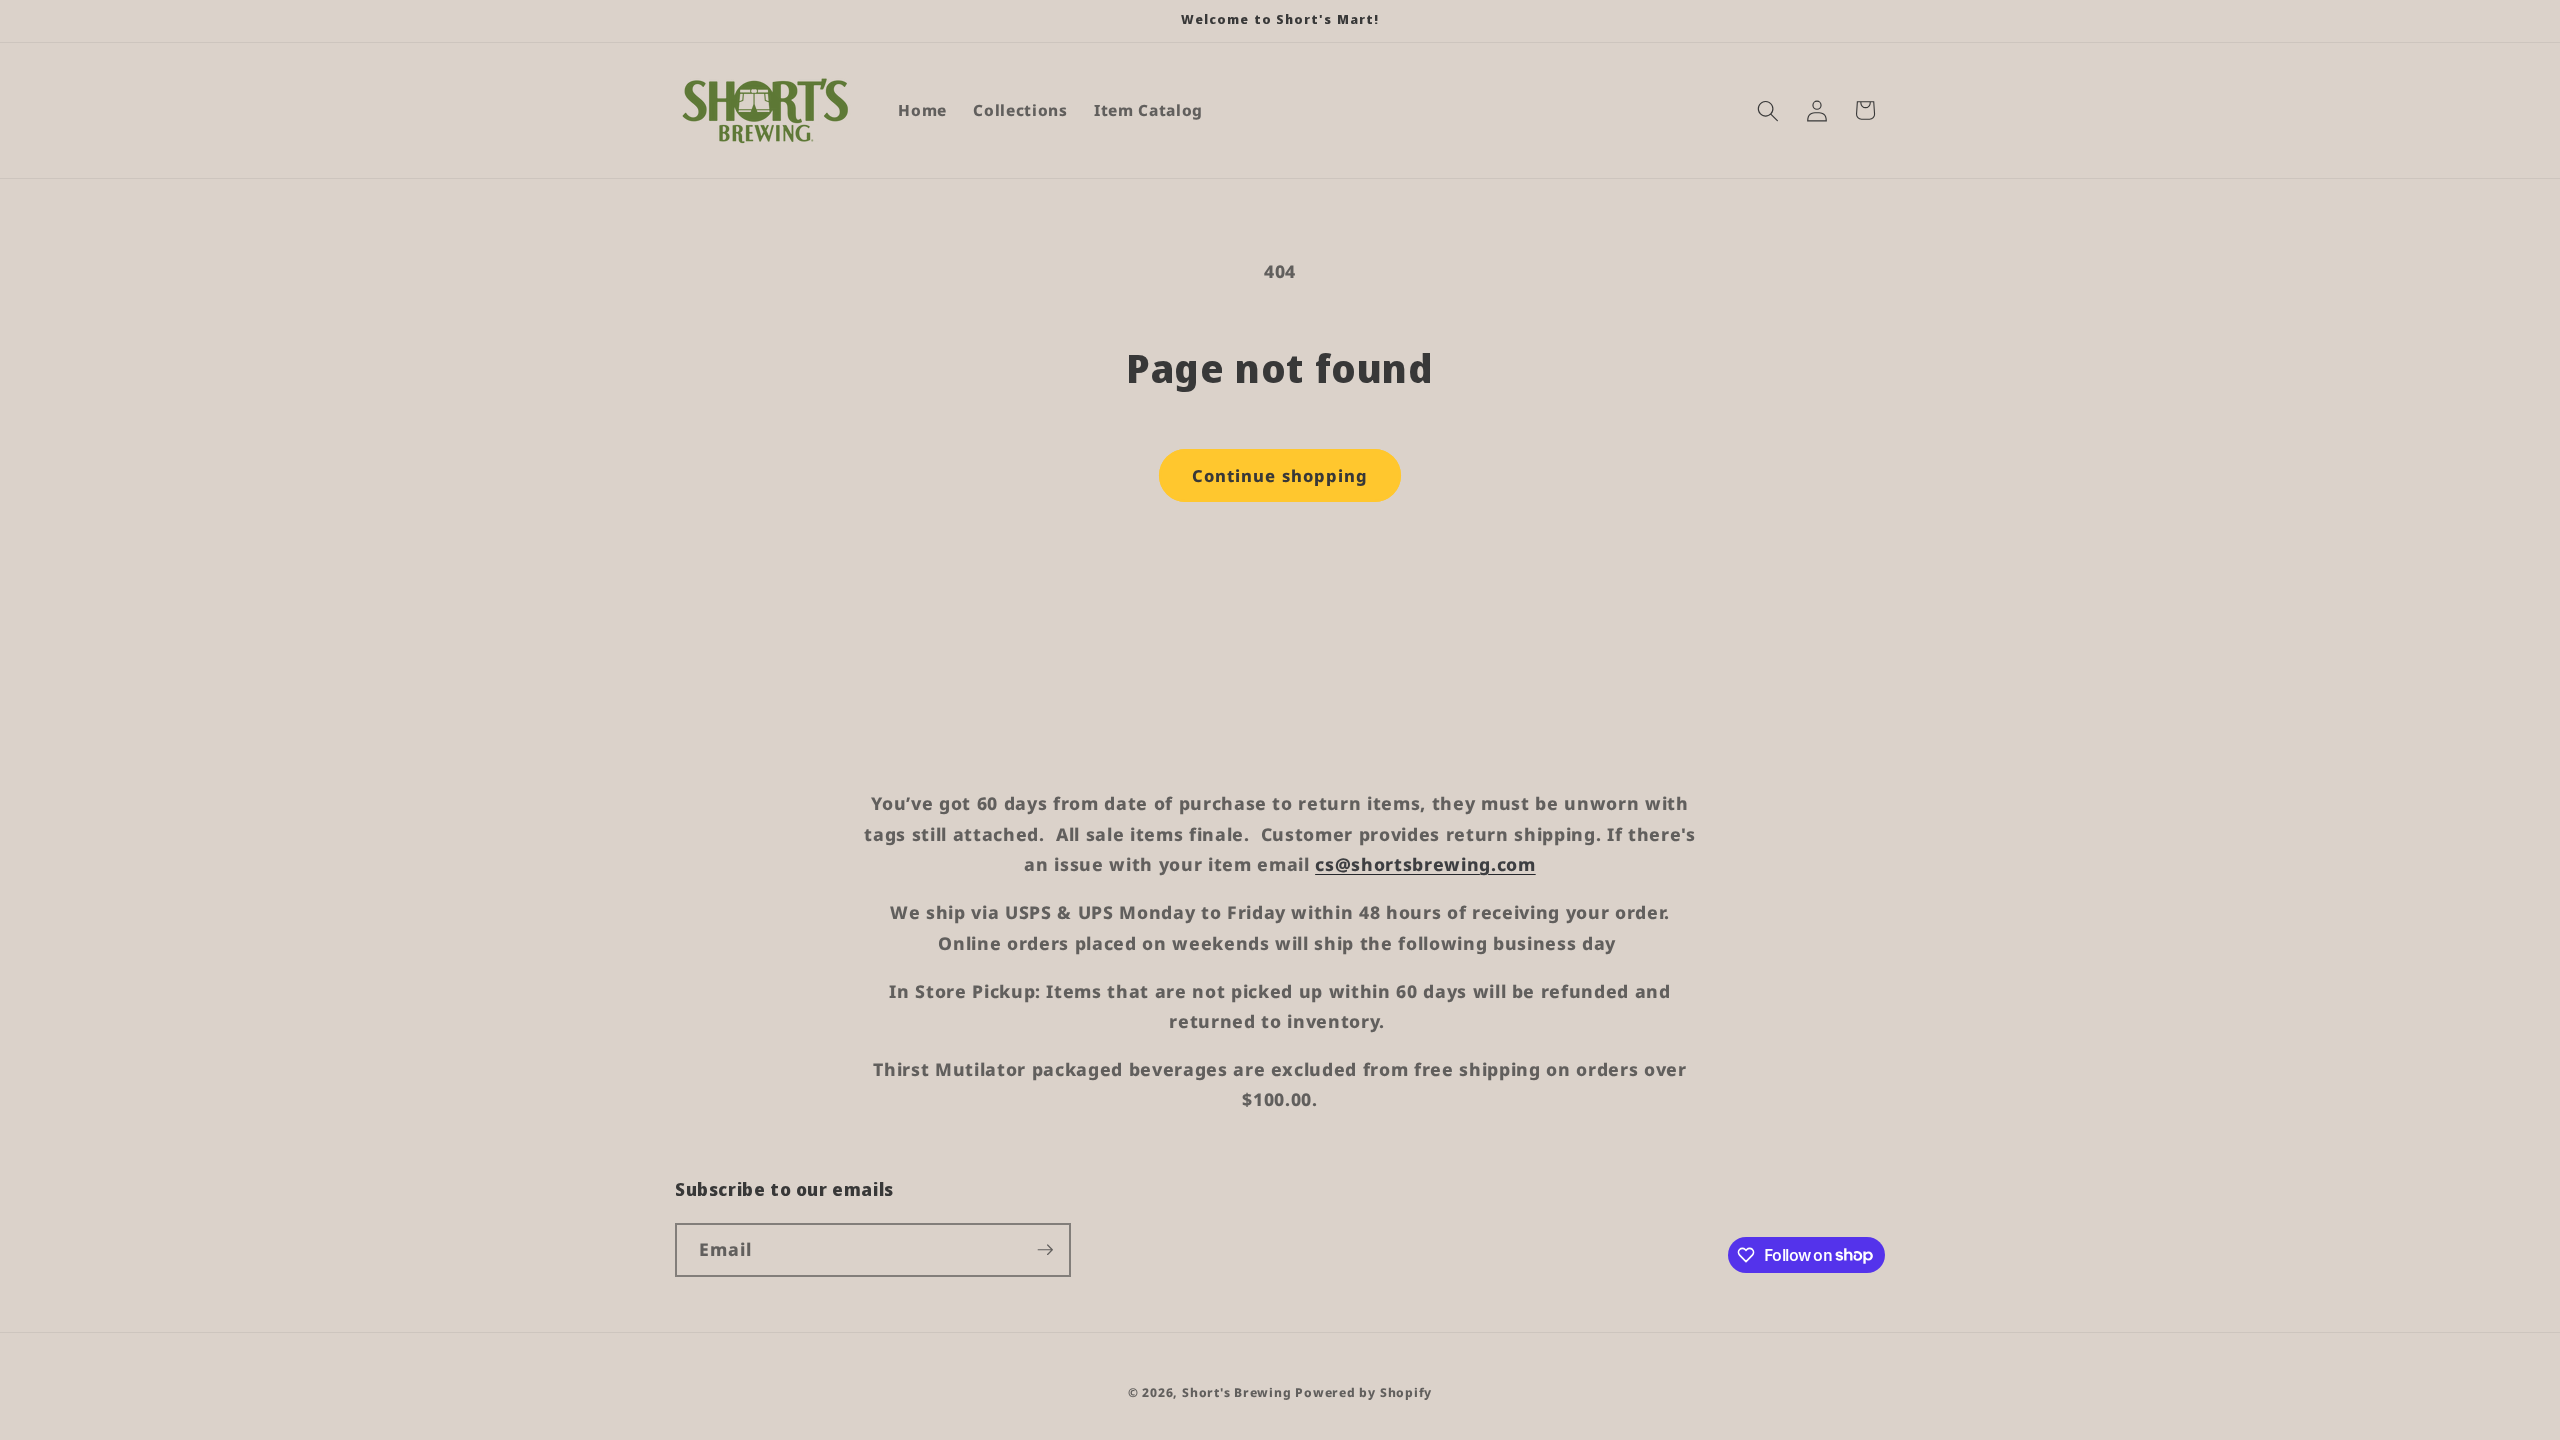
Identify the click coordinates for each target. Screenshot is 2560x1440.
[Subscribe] (1045, 1250)
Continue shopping (1280, 475)
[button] (1768, 110)
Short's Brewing (1237, 1392)
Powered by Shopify (1363, 1392)
